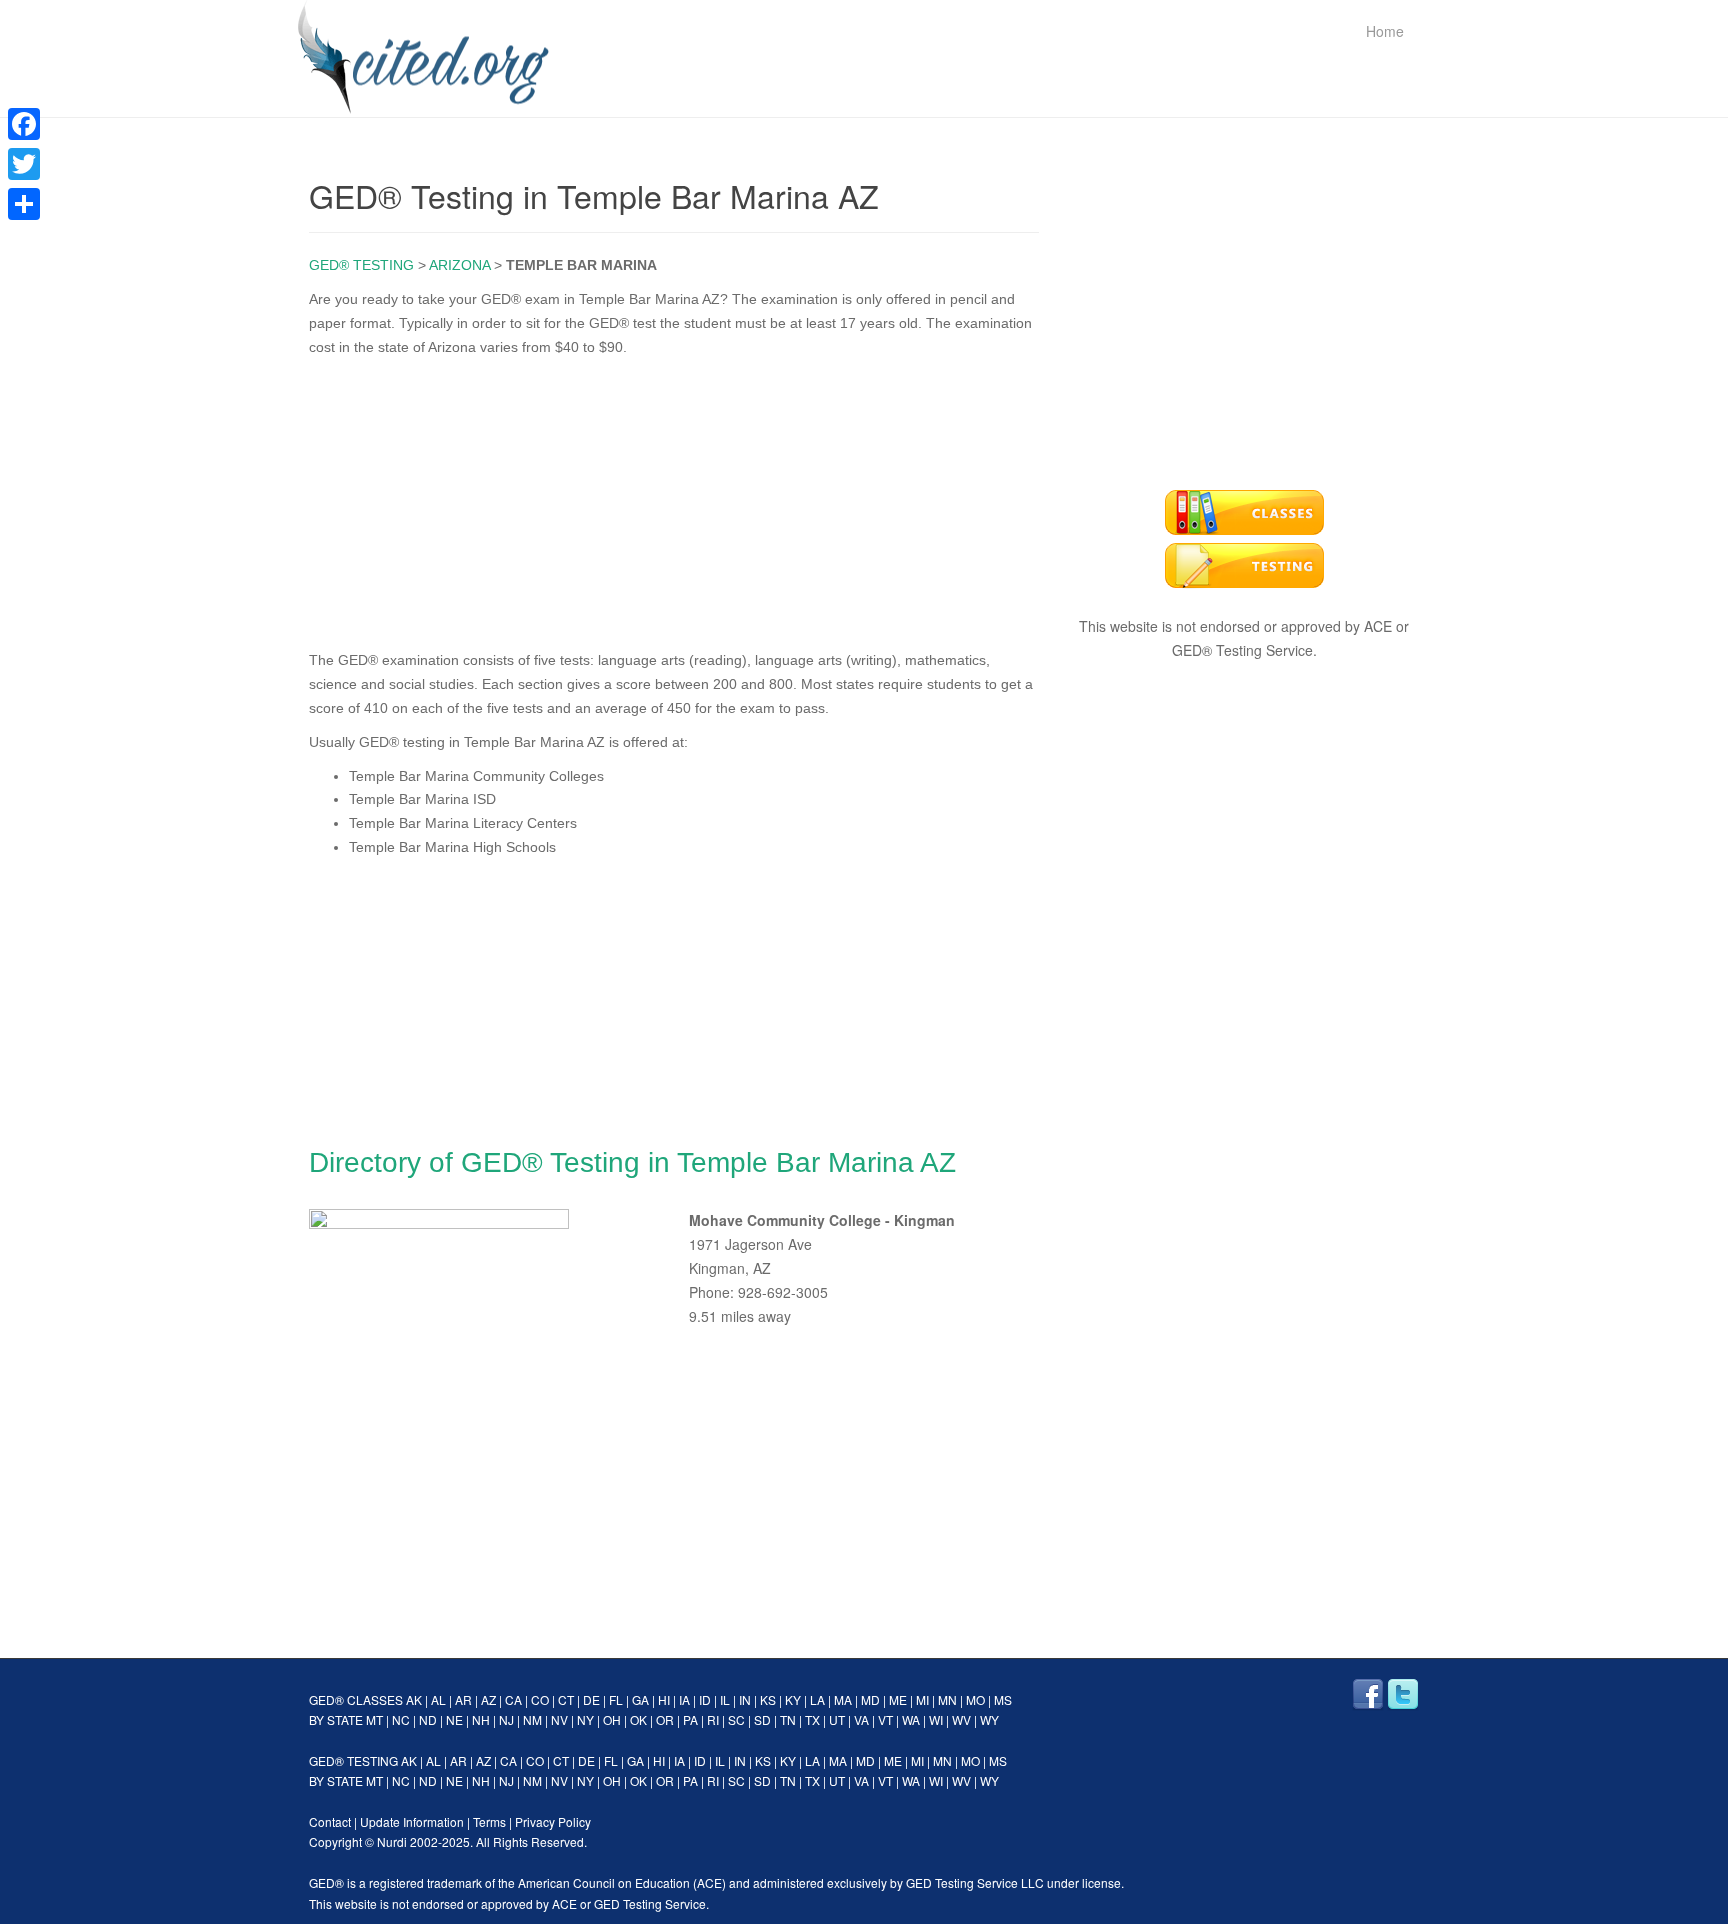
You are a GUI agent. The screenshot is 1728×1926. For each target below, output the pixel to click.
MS (1003, 1699)
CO (540, 1699)
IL (725, 1699)
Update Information (412, 1821)
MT (374, 1719)
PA (690, 1719)
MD (870, 1699)
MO (975, 1699)
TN (788, 1719)
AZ (488, 1699)
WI (936, 1719)
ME (898, 1699)
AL (438, 1699)
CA (513, 1699)
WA (911, 1719)
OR (665, 1719)
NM (532, 1719)
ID (705, 1699)
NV (559, 1719)
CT (566, 1699)
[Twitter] (24, 164)
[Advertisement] (674, 499)
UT (837, 1719)
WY (989, 1719)
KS (768, 1699)
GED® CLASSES (356, 1699)
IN (745, 1699)
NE (454, 1719)
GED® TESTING (361, 265)
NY (585, 1719)
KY (793, 1699)
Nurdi (392, 1841)
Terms (489, 1821)
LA (817, 1699)
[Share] (24, 204)
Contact (330, 1821)
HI (664, 1699)
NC (401, 1719)
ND (428, 1719)
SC (736, 1719)
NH (481, 1719)
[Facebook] (24, 124)
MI (922, 1699)
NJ (506, 1719)
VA (861, 1719)
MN (947, 1699)
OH (612, 1719)
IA (684, 1699)
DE (591, 1699)
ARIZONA (459, 265)
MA (843, 1699)
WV (961, 1719)
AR (463, 1699)
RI (713, 1719)
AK (414, 1699)
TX (812, 1719)
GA (640, 1699)
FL (616, 1699)
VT (885, 1719)
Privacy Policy (553, 1821)
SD (762, 1719)
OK (638, 1719)
